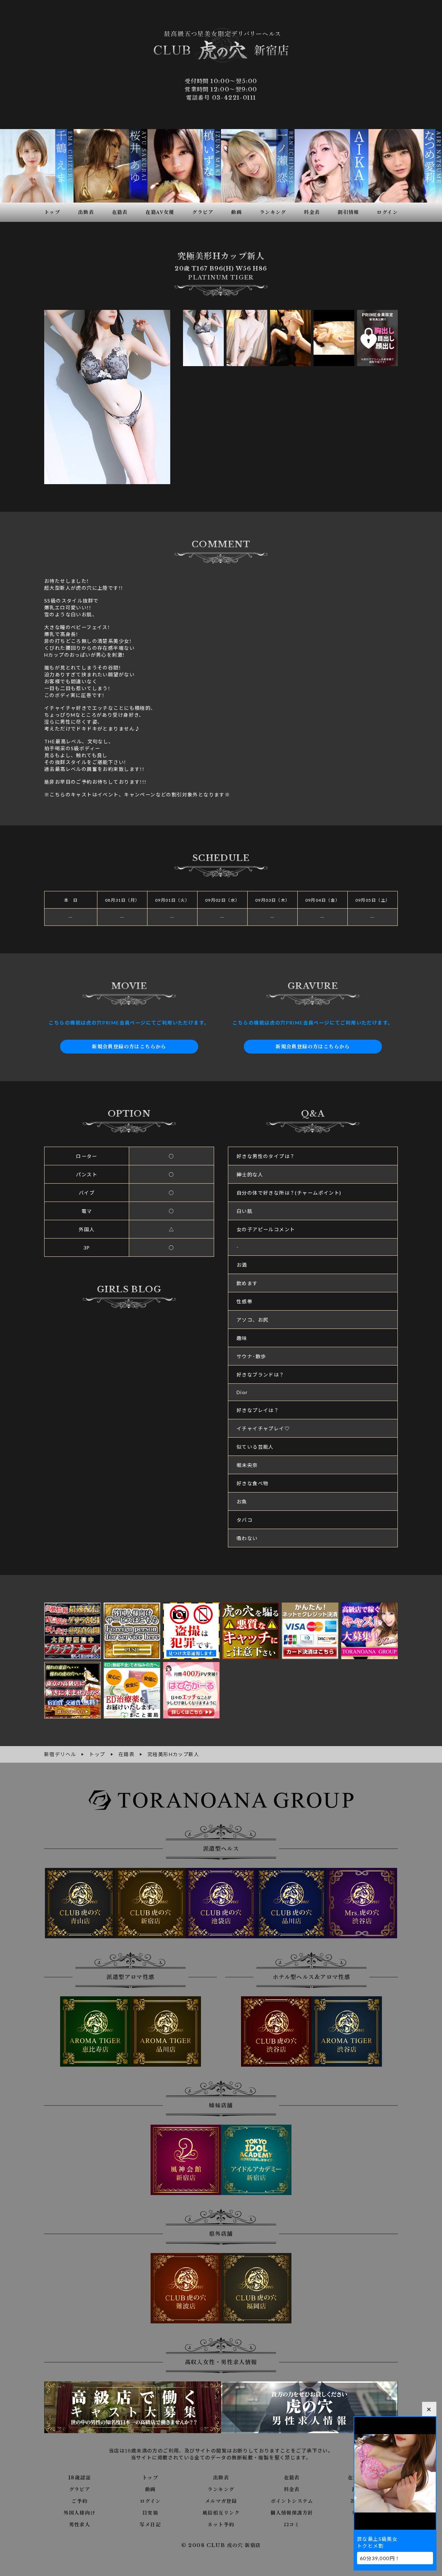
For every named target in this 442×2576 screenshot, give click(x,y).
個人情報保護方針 (292, 2513)
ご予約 (79, 2501)
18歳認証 (80, 2478)
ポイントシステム (292, 2501)
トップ (150, 2478)
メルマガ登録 (221, 2501)
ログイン (150, 2501)
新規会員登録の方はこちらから (129, 1047)
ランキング (221, 2489)
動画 (150, 2489)
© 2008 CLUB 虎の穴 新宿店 (221, 2545)
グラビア (80, 2489)
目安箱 (150, 2513)
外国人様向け (79, 2513)
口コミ (292, 2525)
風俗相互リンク (221, 2513)
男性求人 (80, 2525)
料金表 (292, 2489)
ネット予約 (221, 2525)
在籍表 (292, 2478)
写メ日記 (150, 2525)
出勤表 (221, 2478)
